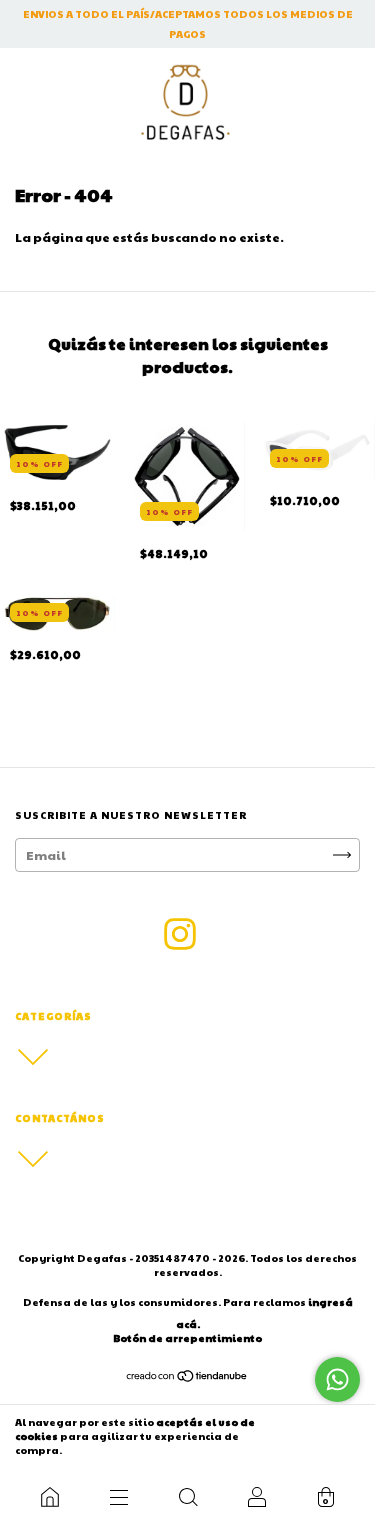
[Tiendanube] (187, 1378)
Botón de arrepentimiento (187, 1338)
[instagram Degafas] (180, 934)
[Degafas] (49, 1497)
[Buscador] (187, 1497)
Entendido (317, 1435)
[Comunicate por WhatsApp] (337, 1379)
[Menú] (118, 1497)
